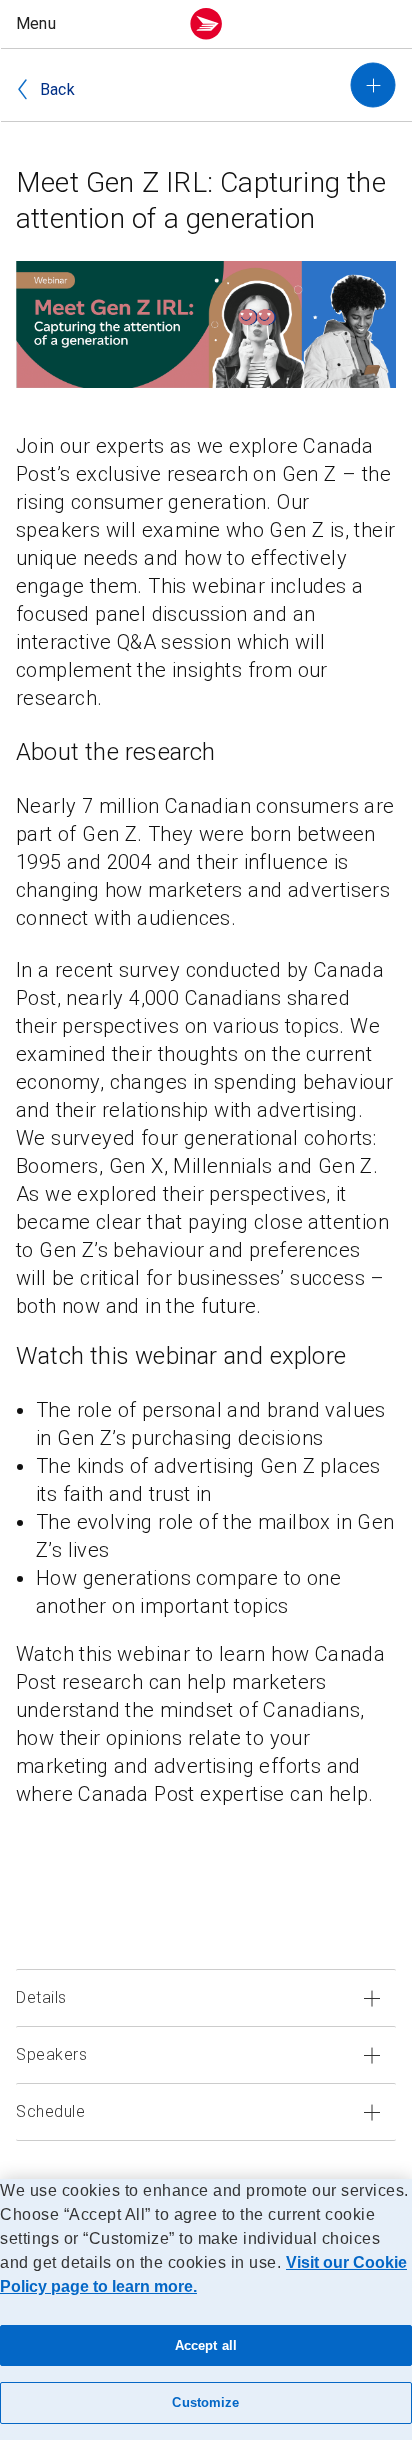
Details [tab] (41, 1997)
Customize (205, 2402)
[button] (93, 24)
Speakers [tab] (51, 2054)
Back (57, 89)
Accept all (206, 2345)
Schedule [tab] (50, 2111)
